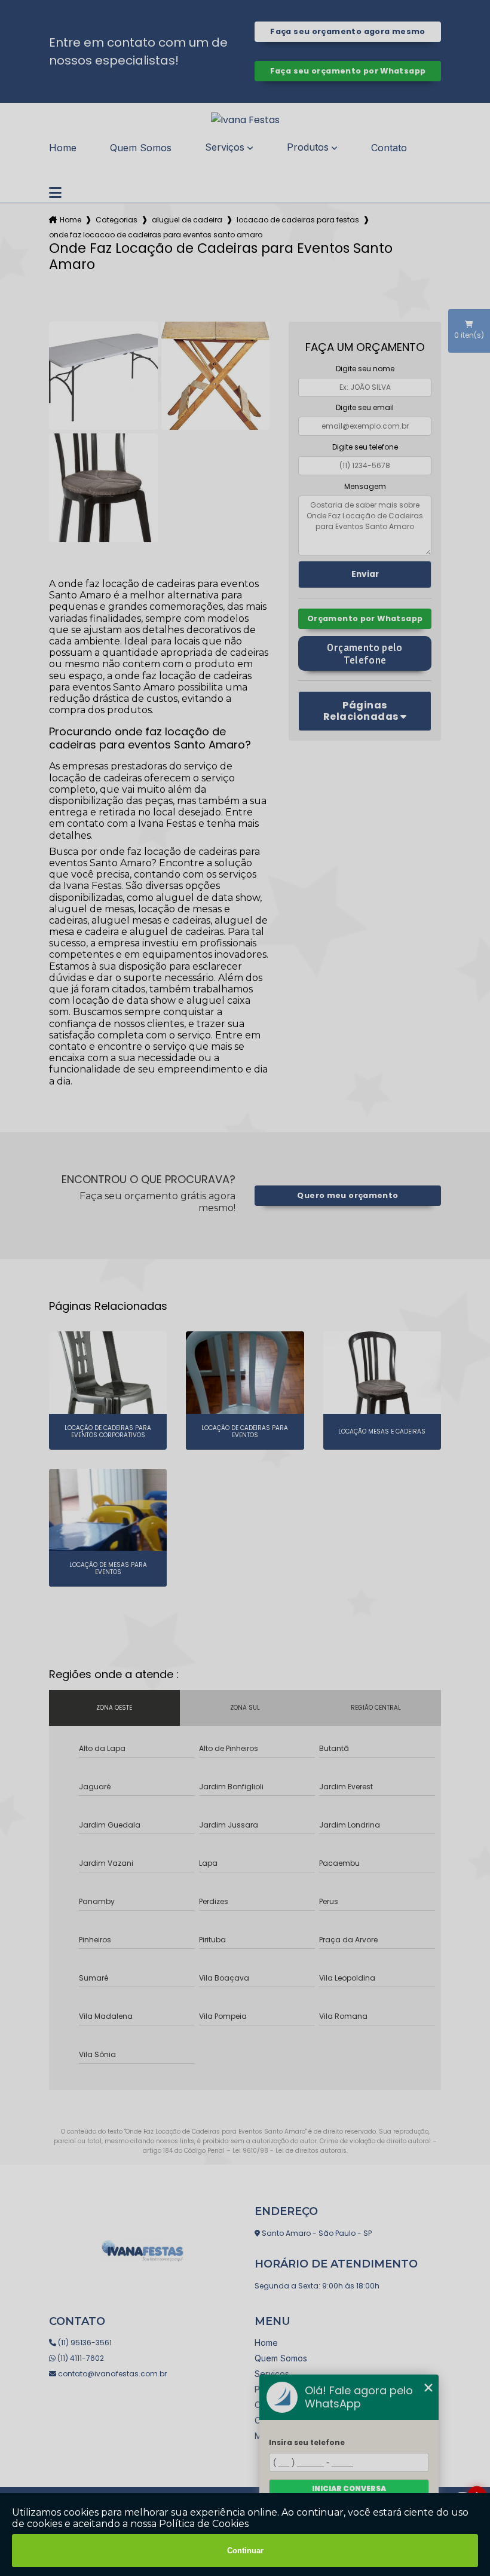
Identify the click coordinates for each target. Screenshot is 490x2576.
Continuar (245, 2551)
